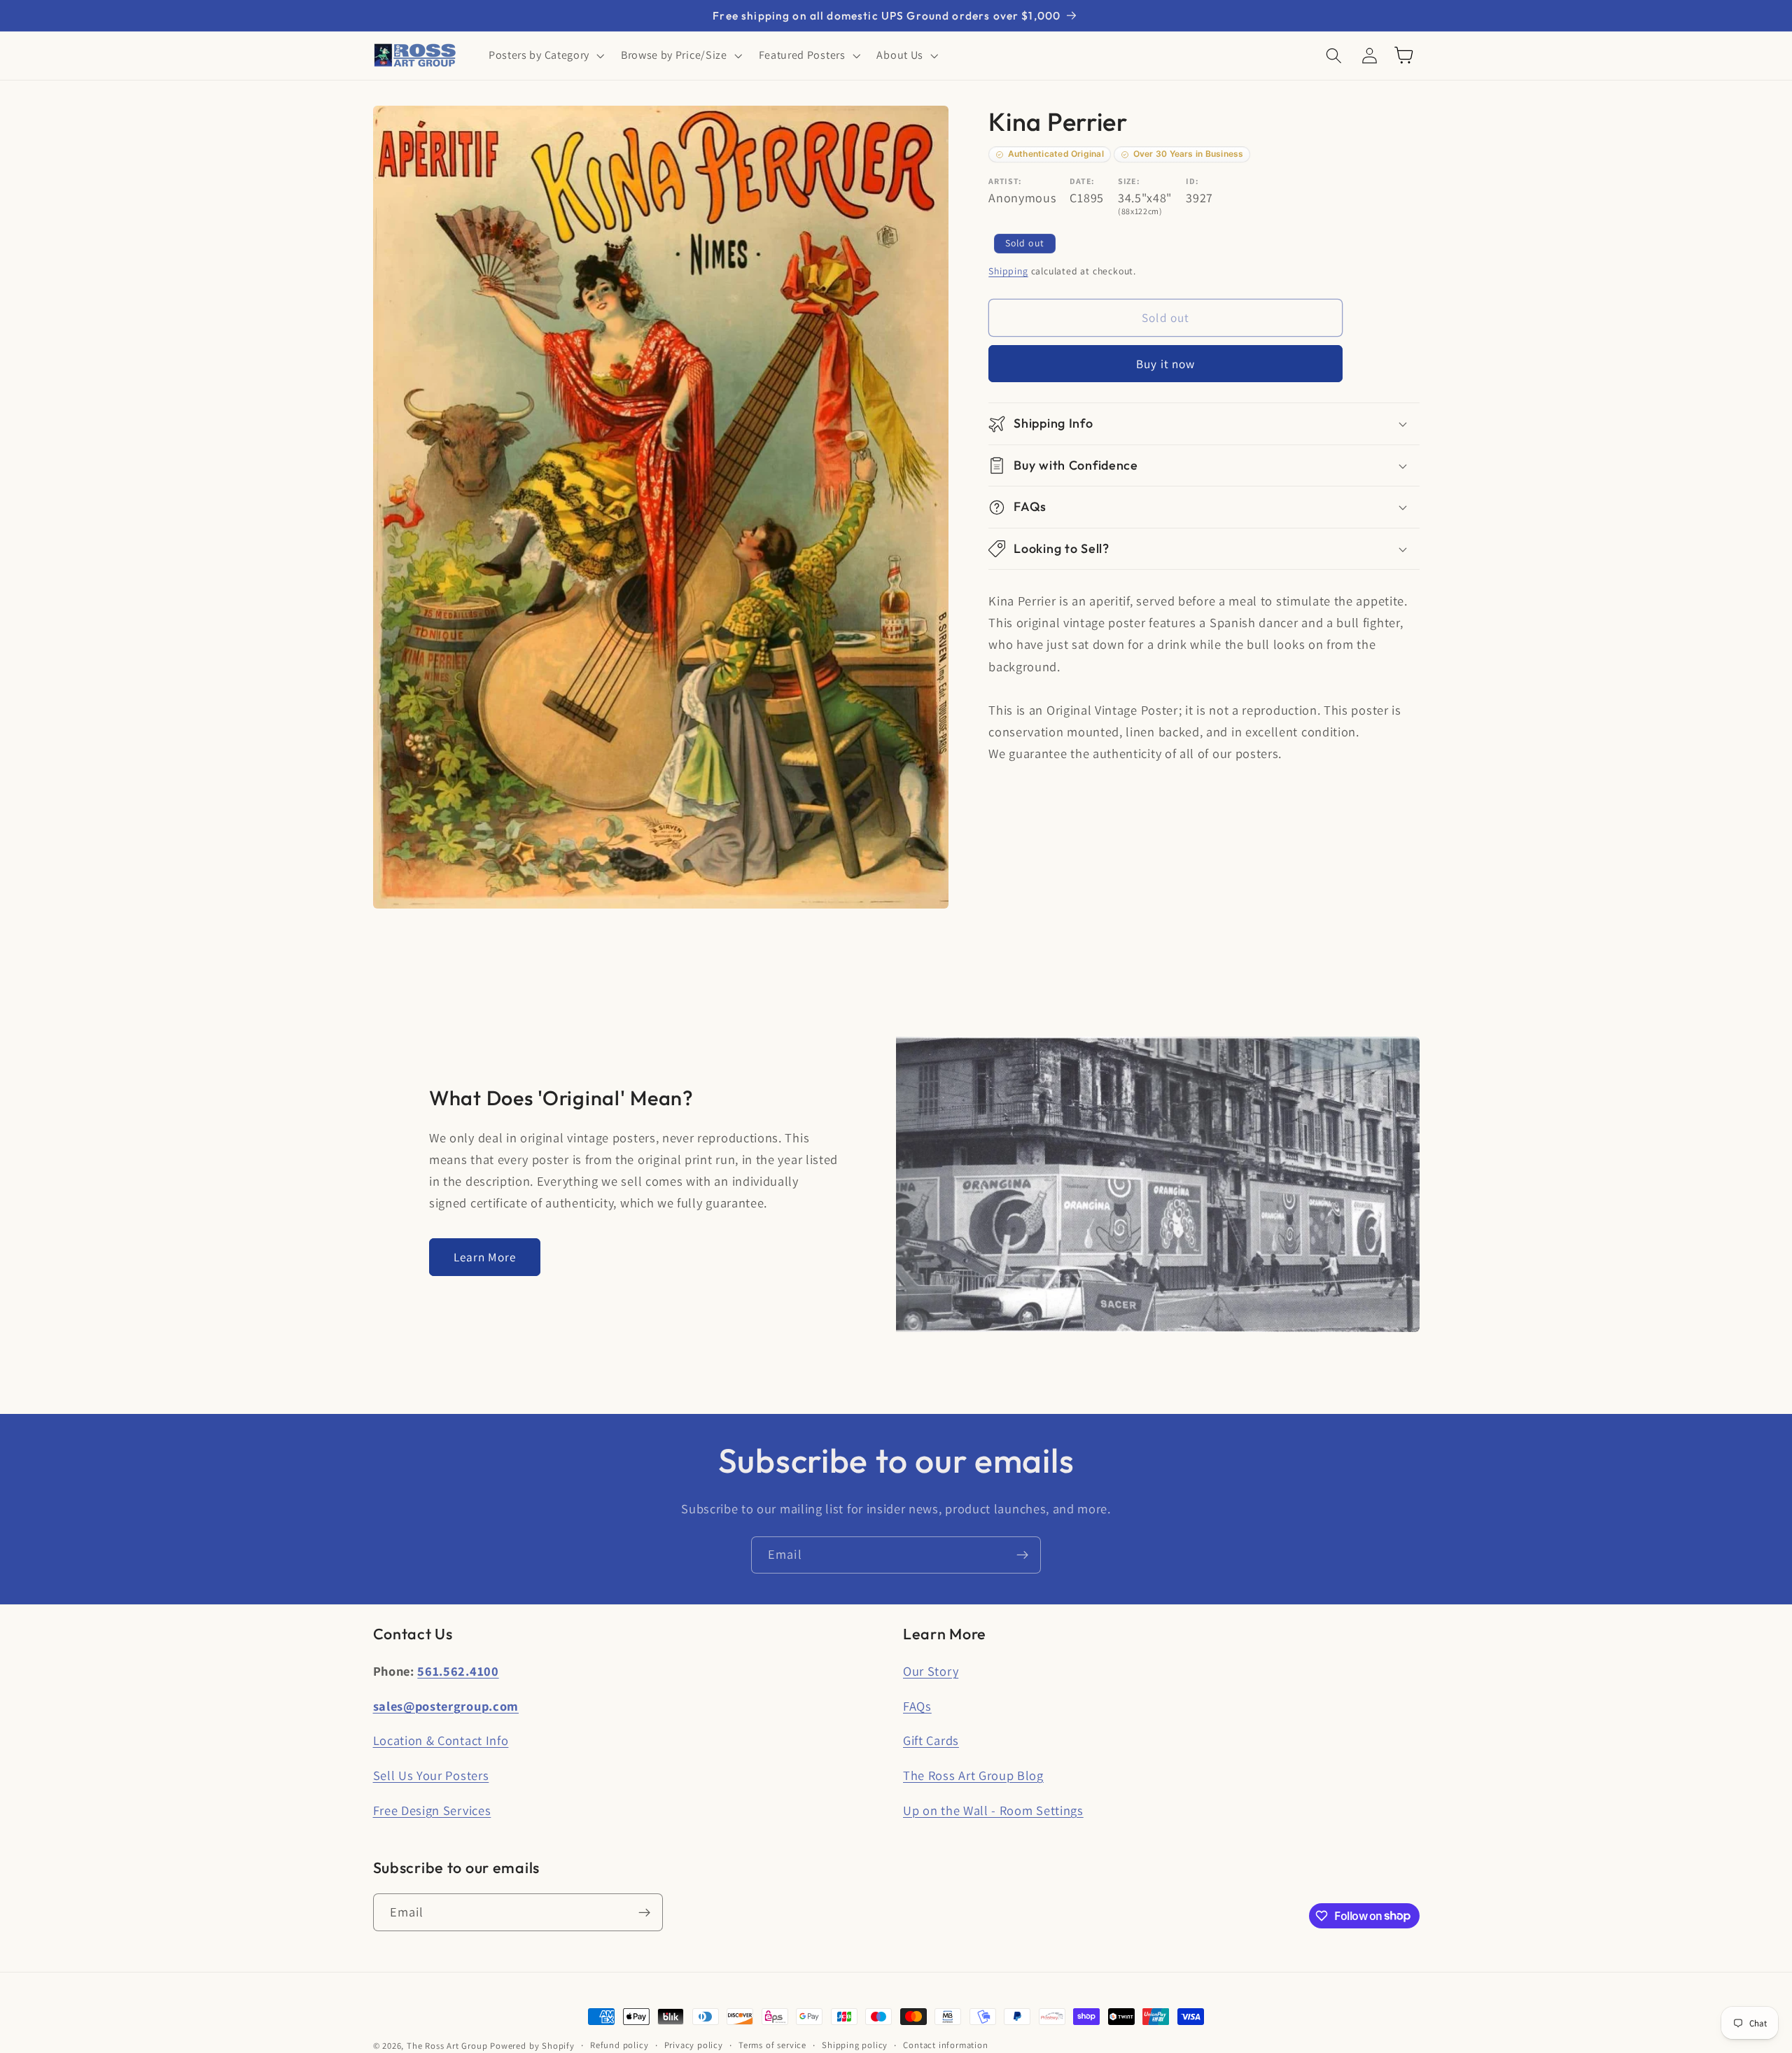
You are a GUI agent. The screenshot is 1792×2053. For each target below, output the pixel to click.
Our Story (931, 1671)
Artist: (1005, 181)
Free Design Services (432, 1810)
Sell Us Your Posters (431, 1775)
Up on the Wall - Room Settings (993, 1810)
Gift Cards (931, 1740)
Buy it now (1166, 364)
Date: (1082, 181)
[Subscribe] (1022, 1555)
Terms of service (772, 2045)
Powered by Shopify (532, 2046)
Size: (1129, 181)
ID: (1192, 181)
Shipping (1008, 272)
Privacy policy (694, 2045)
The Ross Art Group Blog (973, 1775)
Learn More (485, 1257)
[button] (545, 55)
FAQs (917, 1706)
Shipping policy (855, 2045)
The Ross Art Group (447, 2046)
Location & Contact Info (441, 1740)
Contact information (945, 2045)
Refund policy (619, 2045)
